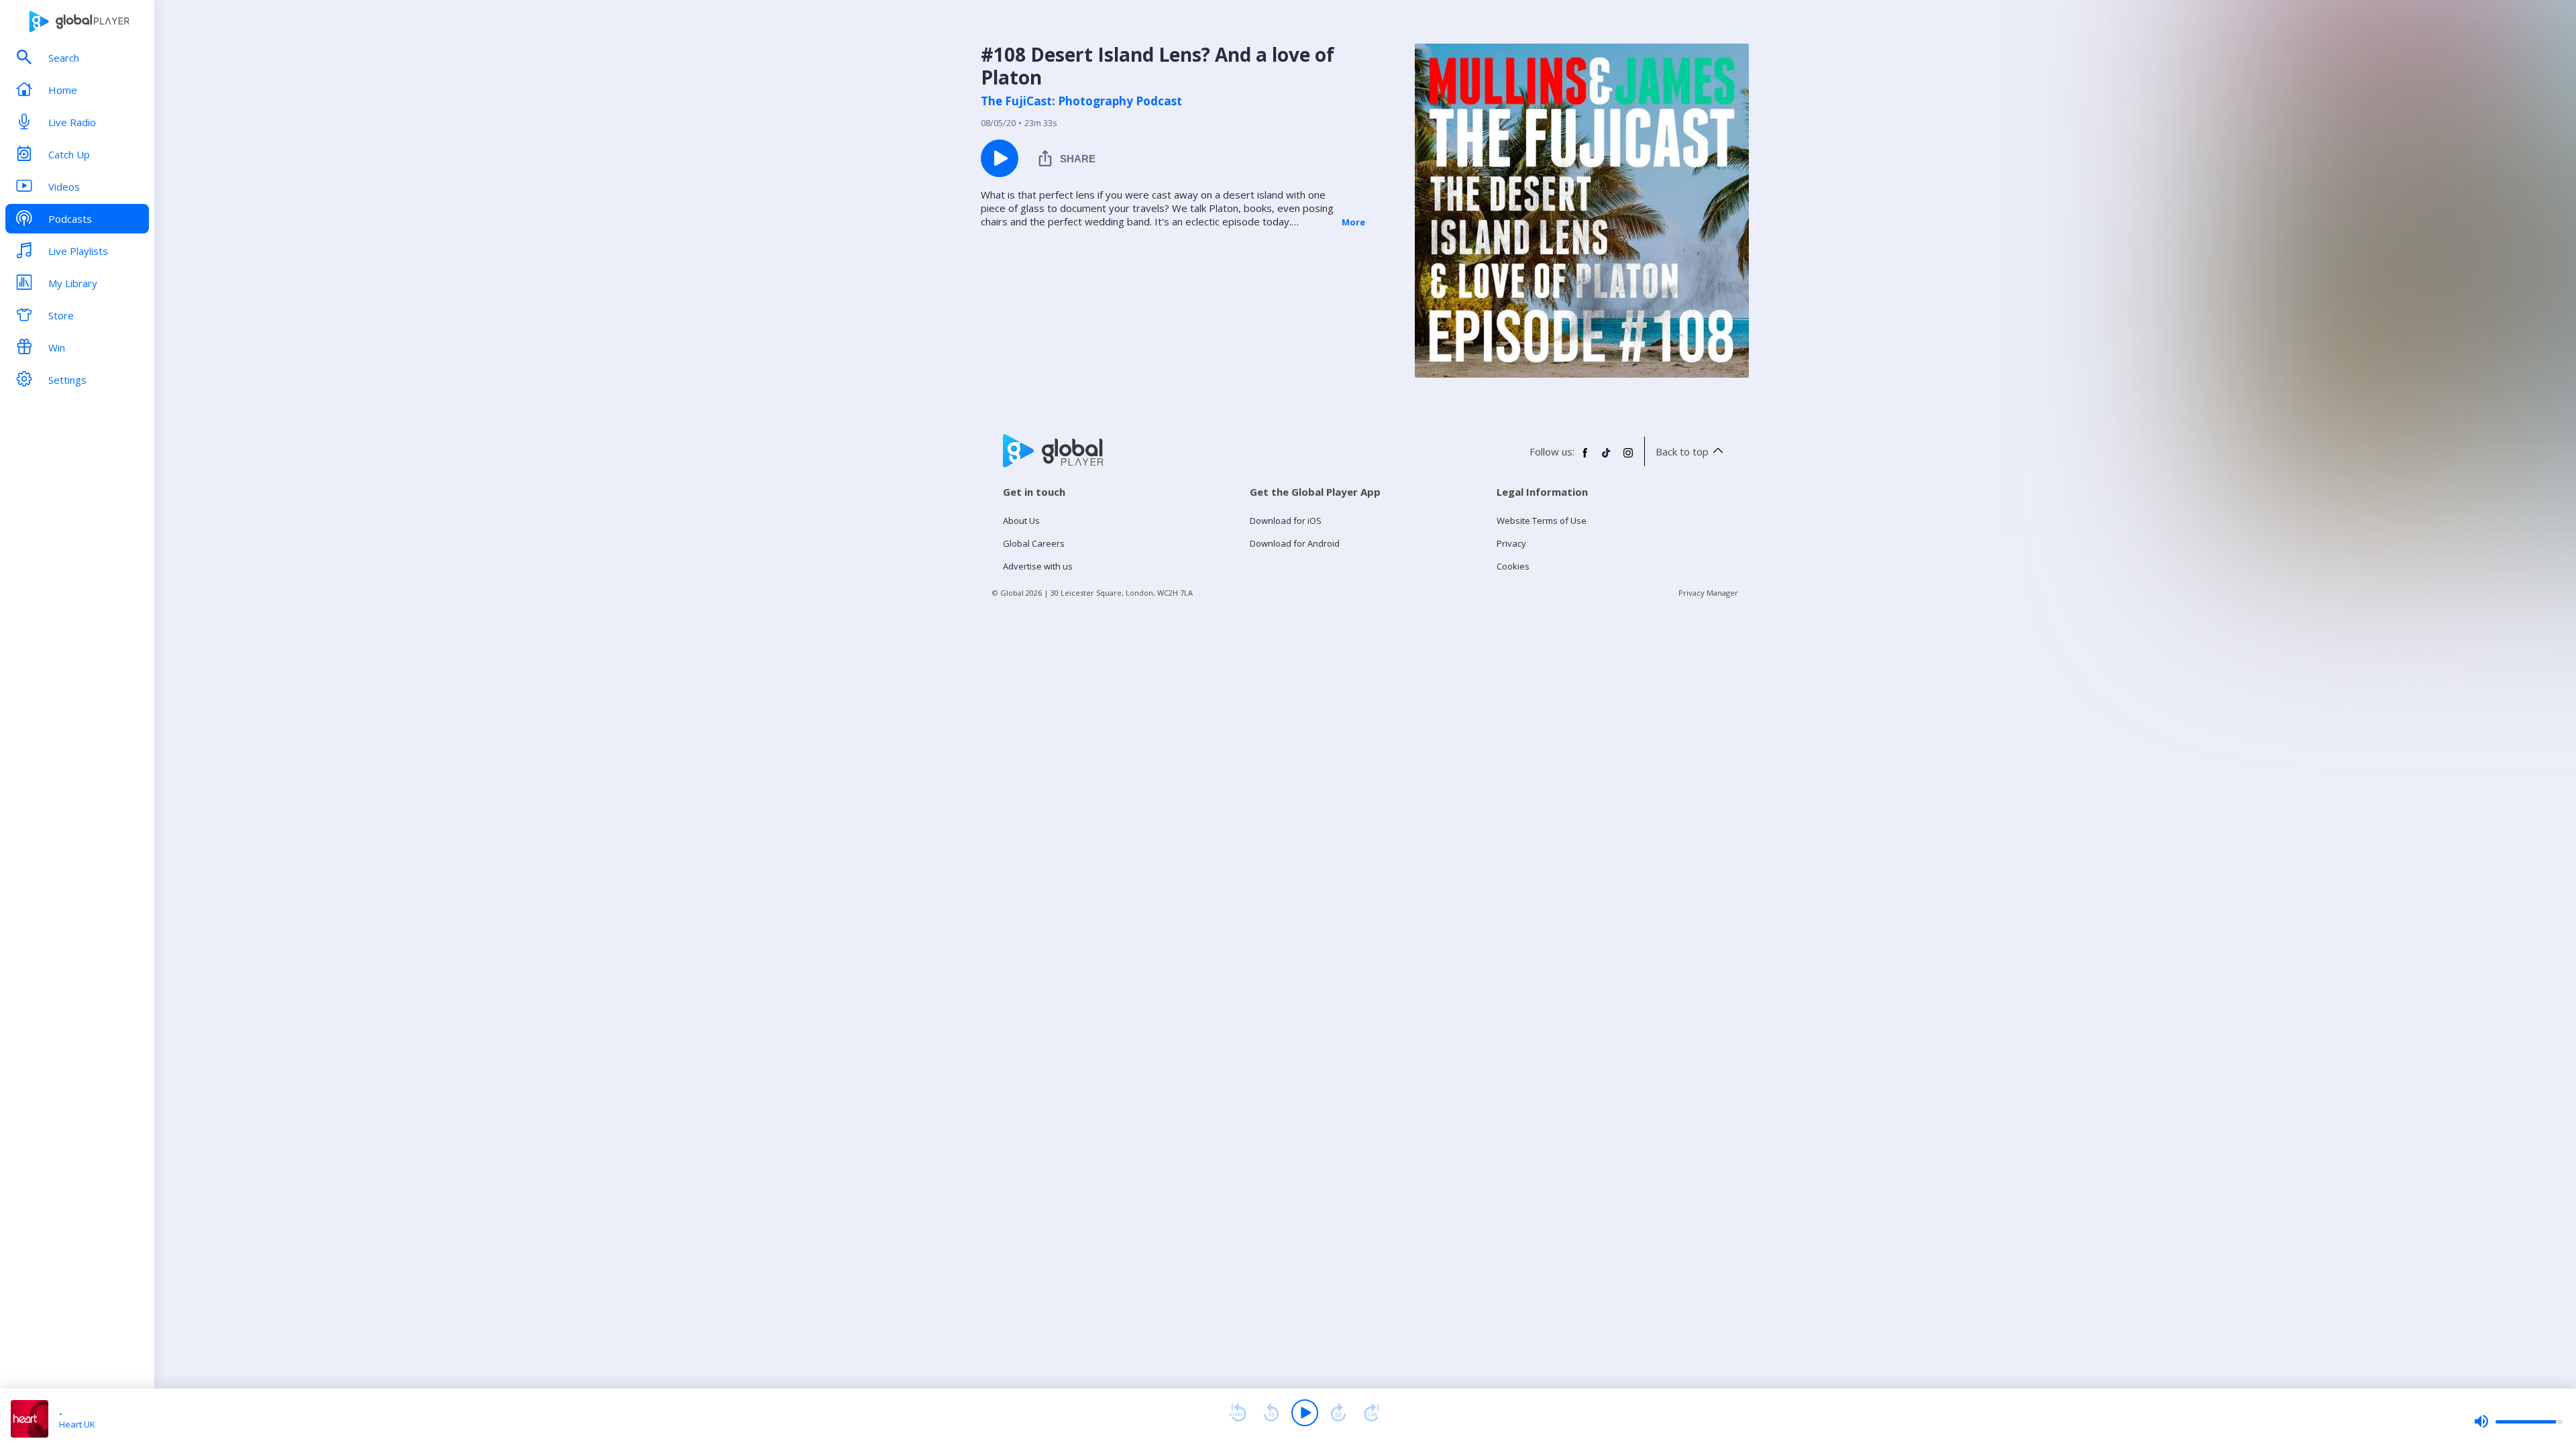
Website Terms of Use (1542, 521)
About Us (1021, 521)
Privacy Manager (1708, 593)
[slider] (2518, 1421)
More (1353, 222)
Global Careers (1034, 543)
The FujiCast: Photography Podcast (1081, 101)
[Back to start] (1238, 1413)
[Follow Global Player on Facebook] (1585, 458)
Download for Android (1295, 543)
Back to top (1682, 451)
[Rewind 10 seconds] (1271, 1413)
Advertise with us (1038, 566)
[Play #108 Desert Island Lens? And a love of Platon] (1000, 158)
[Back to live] (1372, 1413)
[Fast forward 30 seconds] (1338, 1413)
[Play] (1305, 1413)
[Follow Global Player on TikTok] (1607, 458)
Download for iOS (1286, 521)
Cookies (1513, 566)
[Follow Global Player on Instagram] (1628, 458)
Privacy (1511, 543)
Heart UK (77, 1424)
